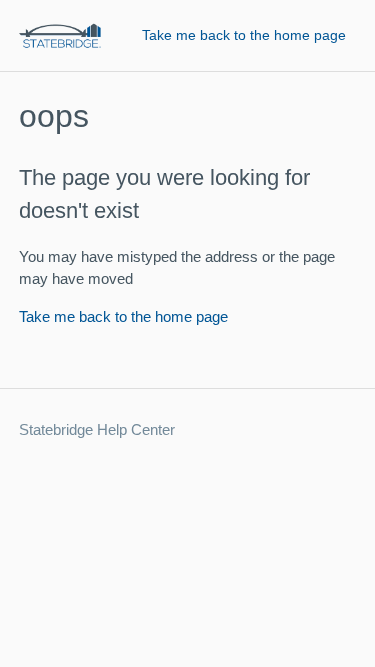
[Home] (60, 35)
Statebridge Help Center (97, 429)
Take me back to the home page (244, 35)
